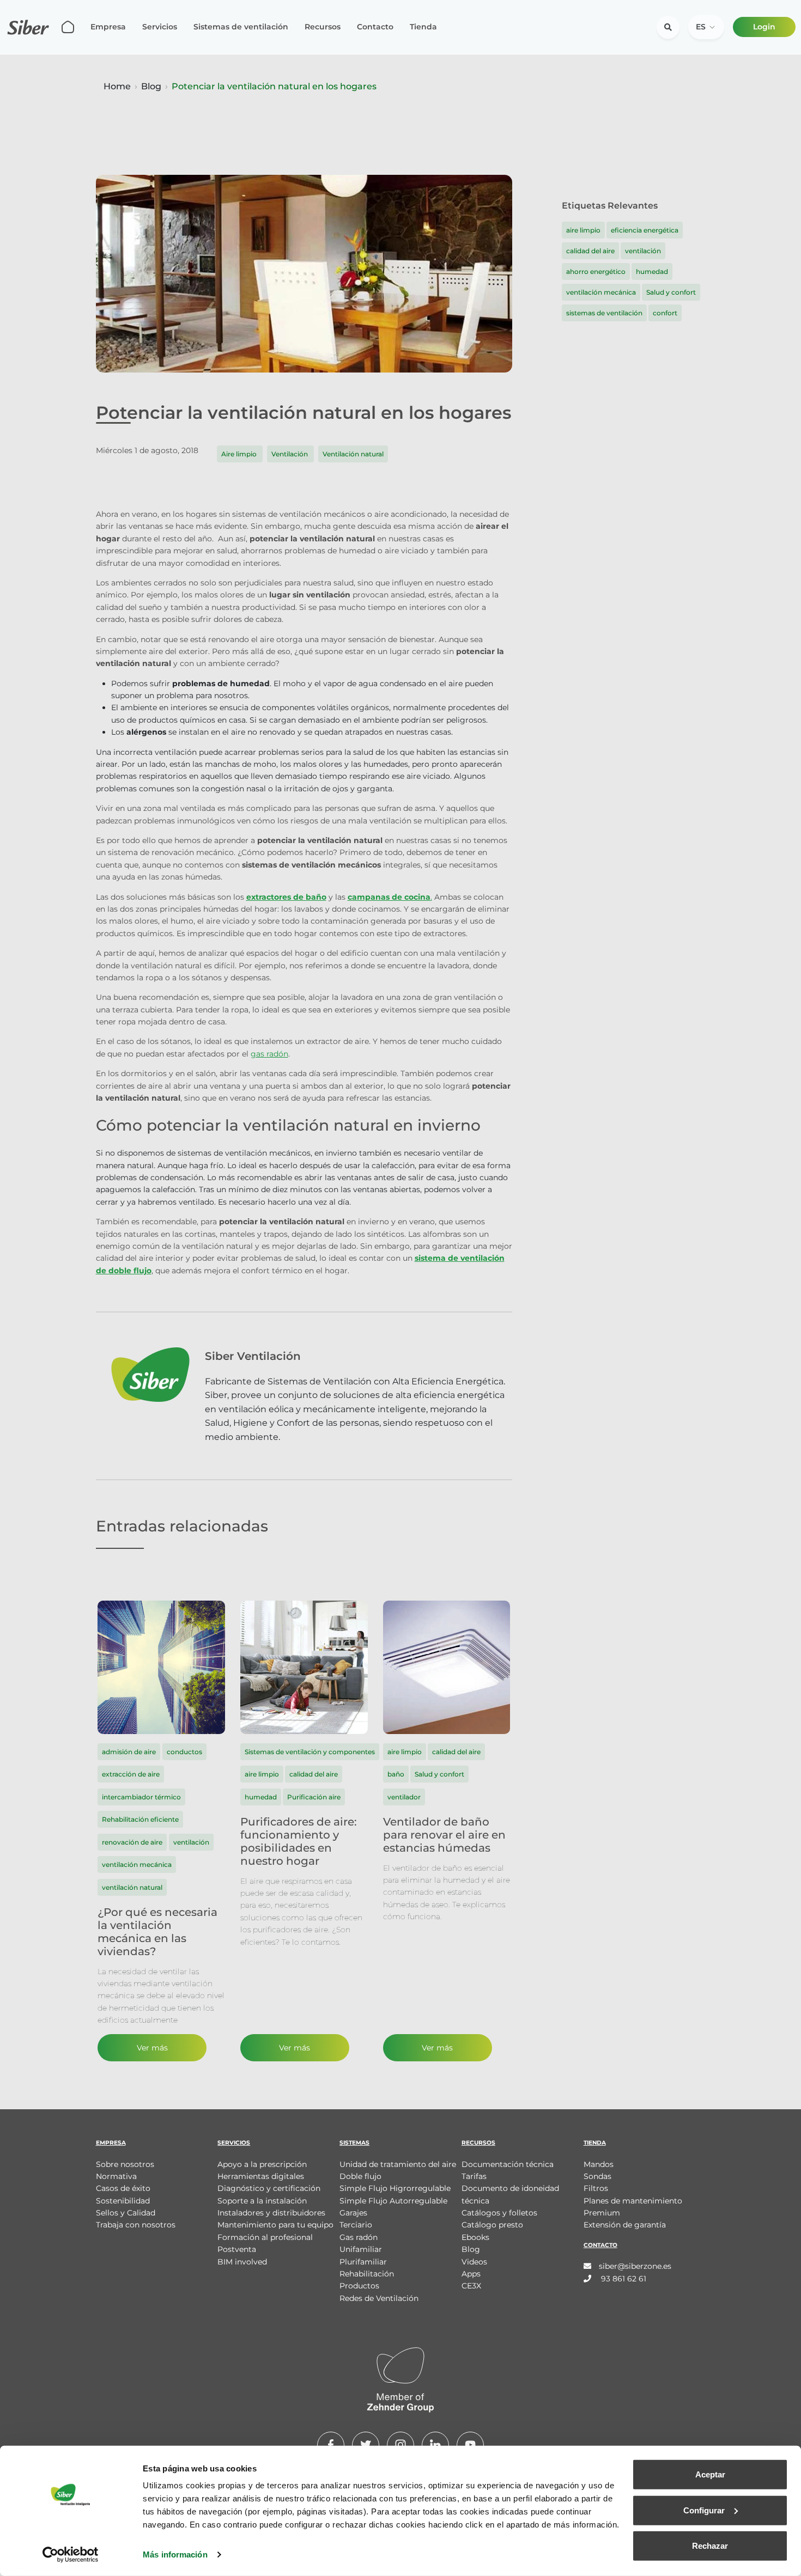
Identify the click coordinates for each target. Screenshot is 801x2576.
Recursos (323, 27)
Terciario (356, 2225)
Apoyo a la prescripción (262, 2164)
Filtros (596, 2188)
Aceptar (710, 2474)
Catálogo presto (492, 2225)
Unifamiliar (361, 2249)
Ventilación (290, 454)
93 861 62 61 (623, 2279)
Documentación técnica (508, 2164)
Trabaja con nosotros (136, 2225)
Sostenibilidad (123, 2201)
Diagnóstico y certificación (269, 2188)
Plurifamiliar (363, 2262)
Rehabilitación (367, 2274)
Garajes (353, 2213)
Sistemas (354, 2143)
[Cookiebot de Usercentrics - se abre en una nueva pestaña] (71, 2555)
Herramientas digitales (261, 2176)
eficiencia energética (645, 230)
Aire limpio (240, 454)
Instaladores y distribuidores (271, 2213)
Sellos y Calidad (126, 2213)
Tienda (423, 27)
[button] (706, 27)
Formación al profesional (265, 2237)
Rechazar (710, 2546)
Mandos (599, 2164)
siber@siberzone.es (635, 2266)
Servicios (160, 27)
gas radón (269, 1054)
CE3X (471, 2286)
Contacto (375, 27)
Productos (359, 2286)
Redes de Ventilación (379, 2298)
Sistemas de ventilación (241, 27)
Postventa (237, 2249)
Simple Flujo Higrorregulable (395, 2188)
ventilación (643, 251)
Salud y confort (671, 292)
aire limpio (583, 230)
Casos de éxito (123, 2188)
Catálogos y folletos (499, 2213)
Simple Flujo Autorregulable (393, 2201)
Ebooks (475, 2237)
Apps (471, 2274)
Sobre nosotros (125, 2164)
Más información (175, 2554)
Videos (474, 2262)
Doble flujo (360, 2176)
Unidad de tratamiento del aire (398, 2164)
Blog (151, 86)
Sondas (597, 2176)
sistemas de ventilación (604, 313)
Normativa (116, 2176)
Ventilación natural (353, 454)
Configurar (704, 2510)
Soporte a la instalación (262, 2201)
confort (665, 313)
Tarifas (474, 2176)
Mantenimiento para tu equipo (275, 2225)
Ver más (152, 2048)
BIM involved (242, 2262)
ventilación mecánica (601, 292)
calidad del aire (590, 251)
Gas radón (359, 2237)
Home (117, 86)
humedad (652, 271)
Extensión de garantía (625, 2225)
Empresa (108, 27)
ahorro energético (596, 271)
